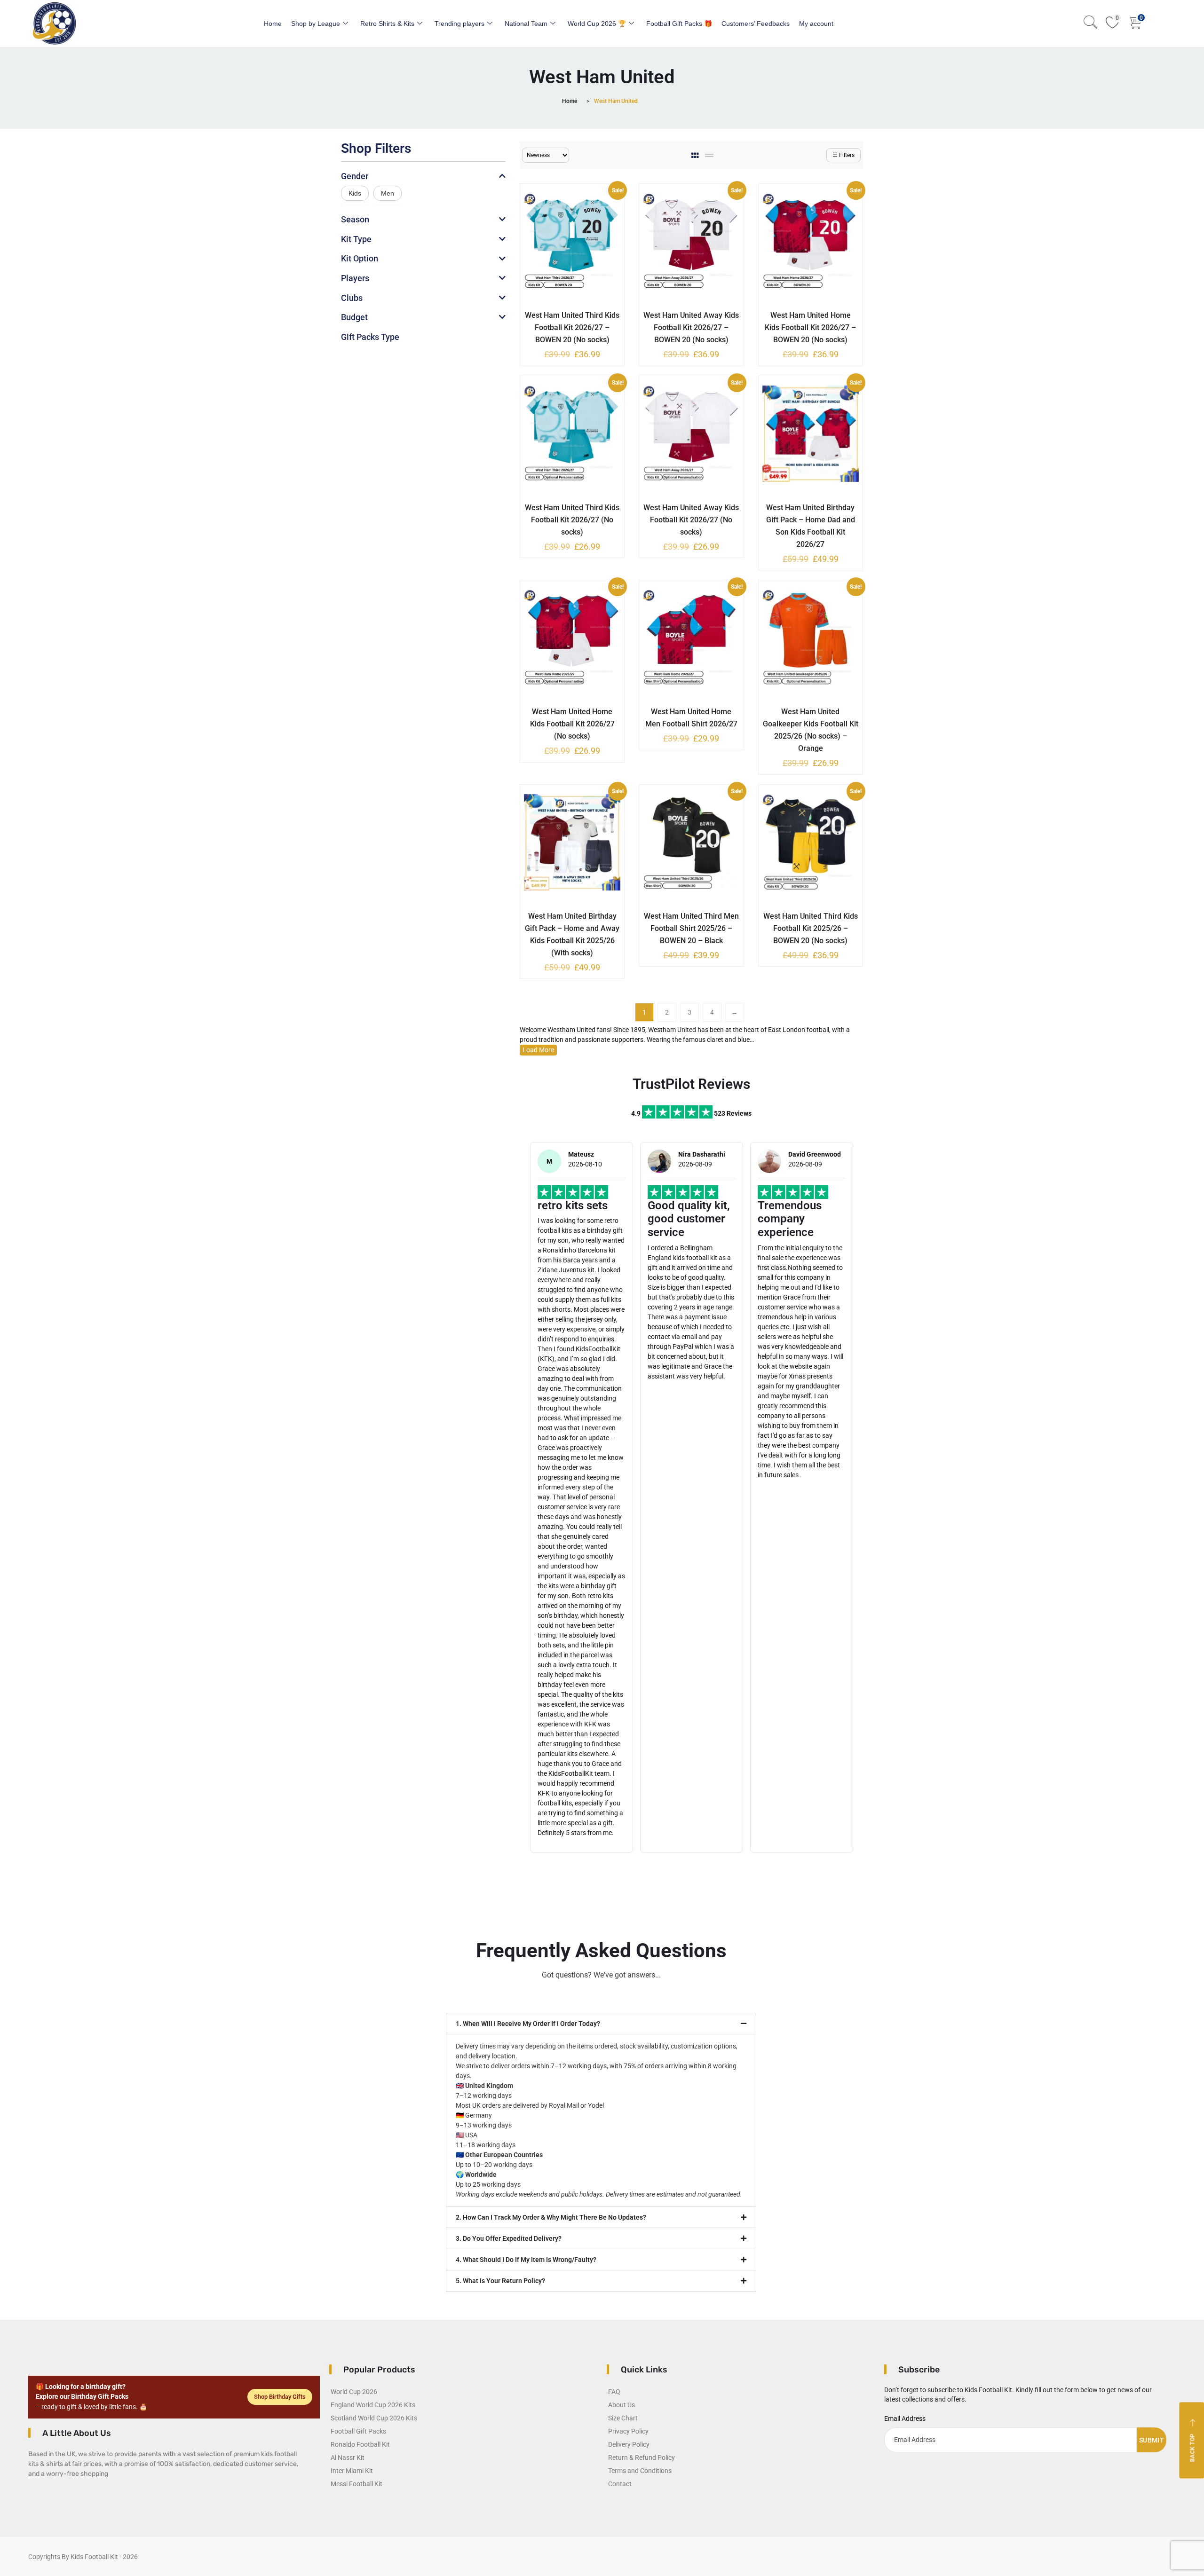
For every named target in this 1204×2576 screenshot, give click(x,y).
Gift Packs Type (370, 337)
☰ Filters (844, 155)
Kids (355, 193)
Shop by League (316, 24)
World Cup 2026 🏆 (597, 24)
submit (1152, 2440)
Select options (565, 314)
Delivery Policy (629, 2444)
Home (273, 24)
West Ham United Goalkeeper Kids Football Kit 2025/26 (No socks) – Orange (811, 730)
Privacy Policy (628, 2431)
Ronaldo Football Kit (360, 2444)
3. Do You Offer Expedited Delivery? (509, 2238)
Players (355, 278)
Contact (620, 2484)
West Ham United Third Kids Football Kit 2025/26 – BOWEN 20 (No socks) (811, 928)
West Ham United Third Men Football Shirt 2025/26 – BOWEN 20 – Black (691, 928)
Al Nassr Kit (348, 2458)
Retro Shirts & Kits (387, 24)
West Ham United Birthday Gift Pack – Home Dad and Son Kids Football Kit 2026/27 (811, 526)
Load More (538, 1050)
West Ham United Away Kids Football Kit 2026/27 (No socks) (691, 520)
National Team (526, 24)
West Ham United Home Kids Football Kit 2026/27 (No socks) (572, 724)
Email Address (905, 2418)
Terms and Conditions (640, 2471)
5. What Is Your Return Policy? (500, 2281)
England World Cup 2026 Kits (373, 2405)
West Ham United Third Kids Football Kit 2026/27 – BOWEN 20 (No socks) (572, 327)
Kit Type (356, 239)
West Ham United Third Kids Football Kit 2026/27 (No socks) (572, 520)
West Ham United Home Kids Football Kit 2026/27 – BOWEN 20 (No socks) (810, 327)
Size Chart (623, 2418)
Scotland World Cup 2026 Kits (374, 2418)
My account (816, 24)
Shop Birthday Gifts (280, 2397)
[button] (601, 2024)
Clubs (352, 298)
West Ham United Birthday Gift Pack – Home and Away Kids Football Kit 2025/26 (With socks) (572, 934)
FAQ (614, 2392)
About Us (622, 2405)
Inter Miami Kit (352, 2471)
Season (355, 219)
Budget (354, 317)
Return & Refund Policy (642, 2458)
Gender (355, 176)
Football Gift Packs (358, 2431)
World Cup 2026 (354, 2392)
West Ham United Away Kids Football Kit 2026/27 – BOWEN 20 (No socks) (691, 327)
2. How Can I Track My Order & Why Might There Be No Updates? (551, 2217)
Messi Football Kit (356, 2484)
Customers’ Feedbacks (756, 24)
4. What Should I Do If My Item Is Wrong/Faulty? (526, 2260)
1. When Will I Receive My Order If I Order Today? (528, 2024)
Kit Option (360, 258)
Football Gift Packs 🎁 (679, 24)
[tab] (696, 155)
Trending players (459, 24)
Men (388, 193)
